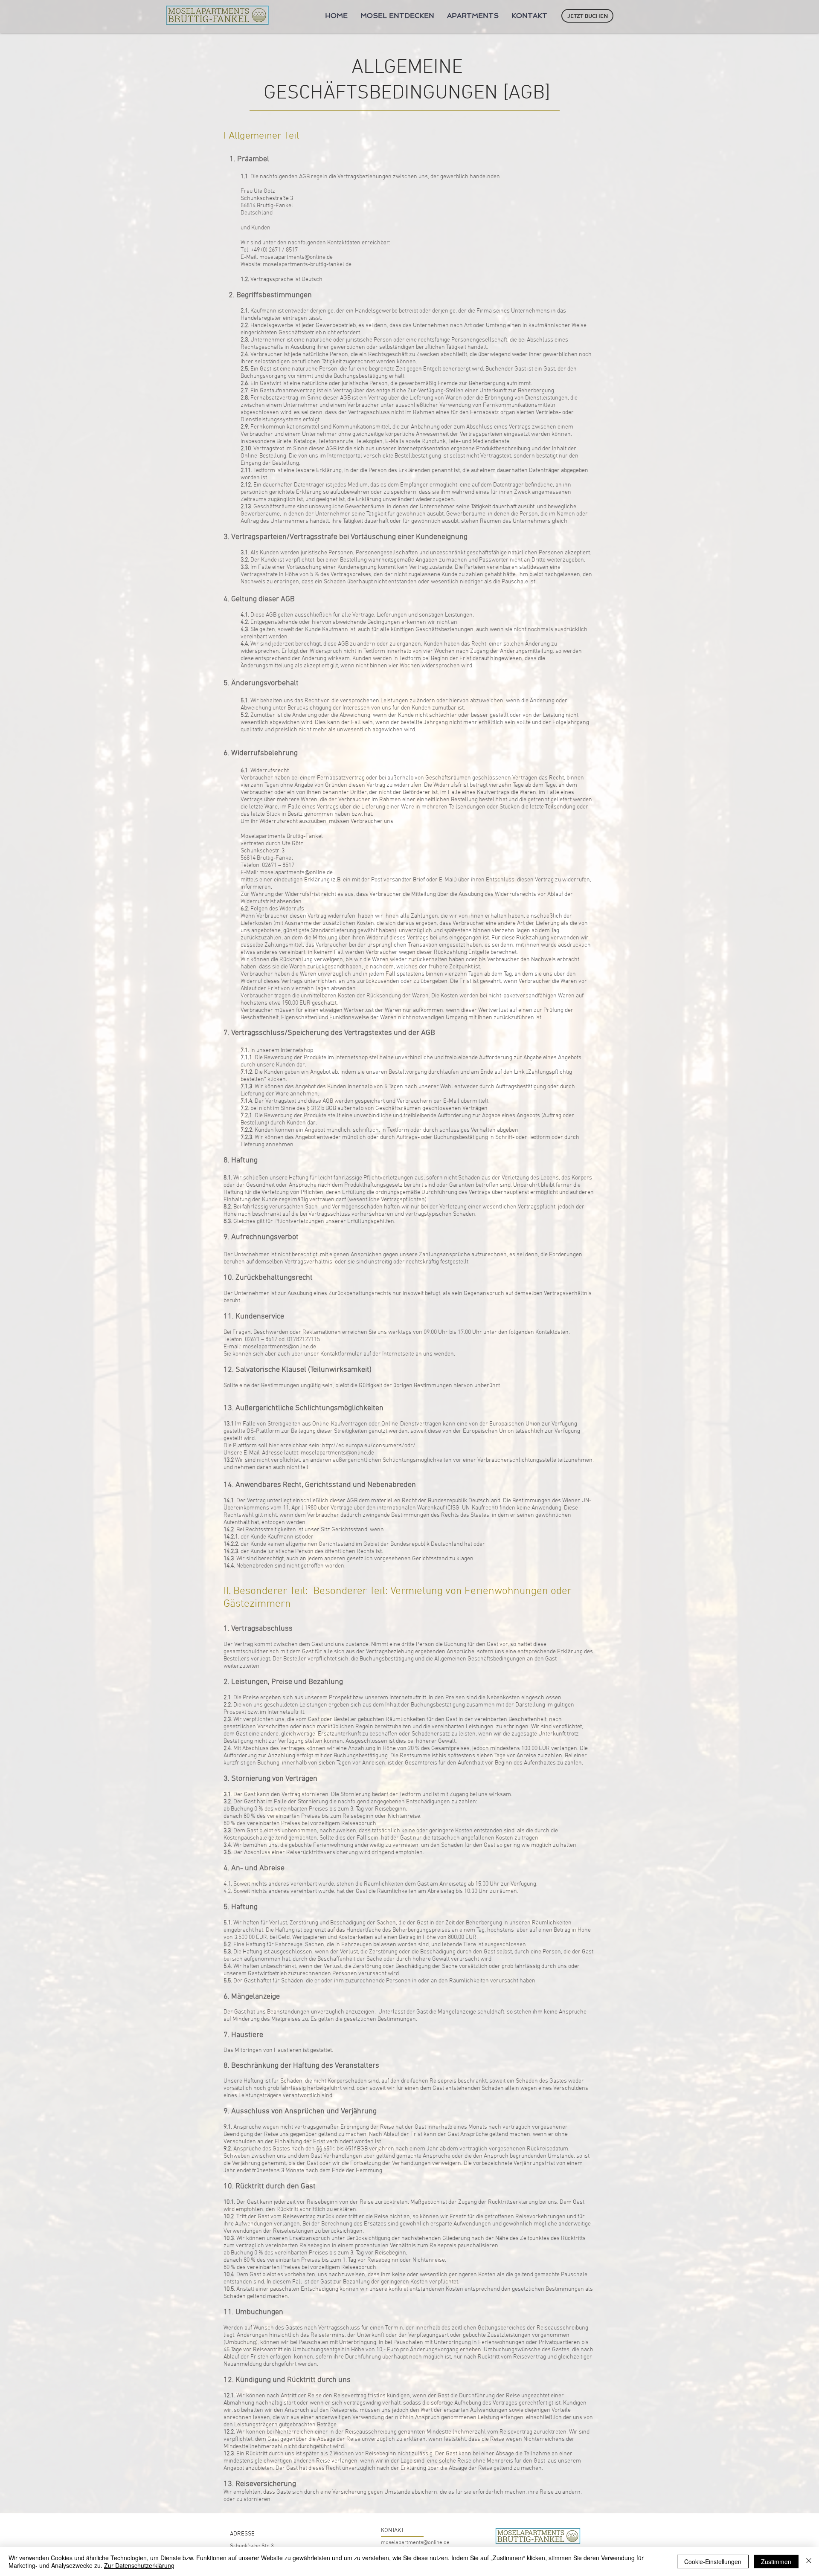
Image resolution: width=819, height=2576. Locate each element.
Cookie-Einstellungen (713, 2562)
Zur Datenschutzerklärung (139, 2565)
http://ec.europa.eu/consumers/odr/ (369, 1446)
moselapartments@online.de (337, 1453)
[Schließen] (809, 2562)
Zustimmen (776, 2562)
